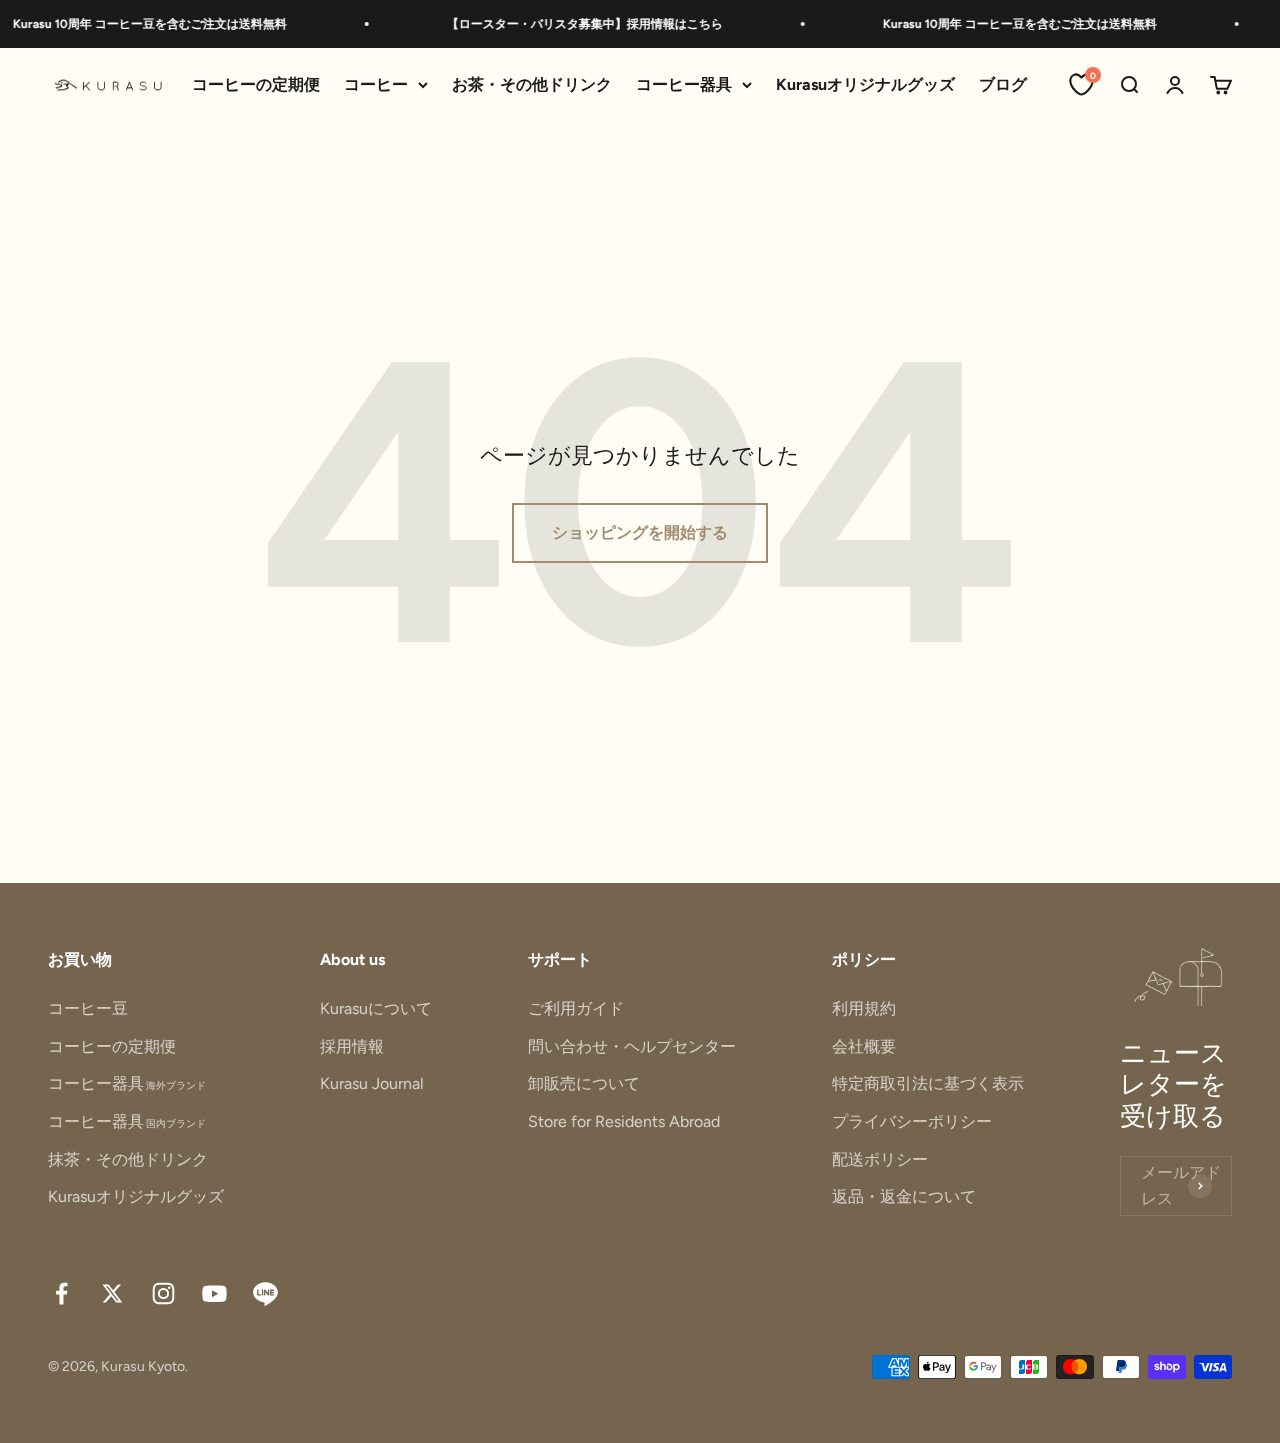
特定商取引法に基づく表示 (928, 1083)
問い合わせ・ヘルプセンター (632, 1046)
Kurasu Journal (372, 1083)
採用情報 (352, 1046)
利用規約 (864, 1008)
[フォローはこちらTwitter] (112, 1293)
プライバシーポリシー (912, 1121)
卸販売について (584, 1083)
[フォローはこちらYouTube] (214, 1293)
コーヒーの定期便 (256, 84)
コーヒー (376, 84)
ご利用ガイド (576, 1008)
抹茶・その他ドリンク (128, 1159)
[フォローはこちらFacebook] (61, 1293)
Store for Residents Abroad (624, 1121)
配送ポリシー (880, 1159)
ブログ (1003, 84)
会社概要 (864, 1046)
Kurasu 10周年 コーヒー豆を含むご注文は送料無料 (138, 24)
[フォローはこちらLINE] (265, 1293)
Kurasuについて (376, 1008)
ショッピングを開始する (640, 532)
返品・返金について (904, 1196)
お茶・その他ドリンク (532, 84)
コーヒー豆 (88, 1008)
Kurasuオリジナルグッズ (865, 84)
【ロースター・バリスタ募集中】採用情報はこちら (573, 24)
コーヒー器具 (684, 84)
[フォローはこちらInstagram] (163, 1293)
